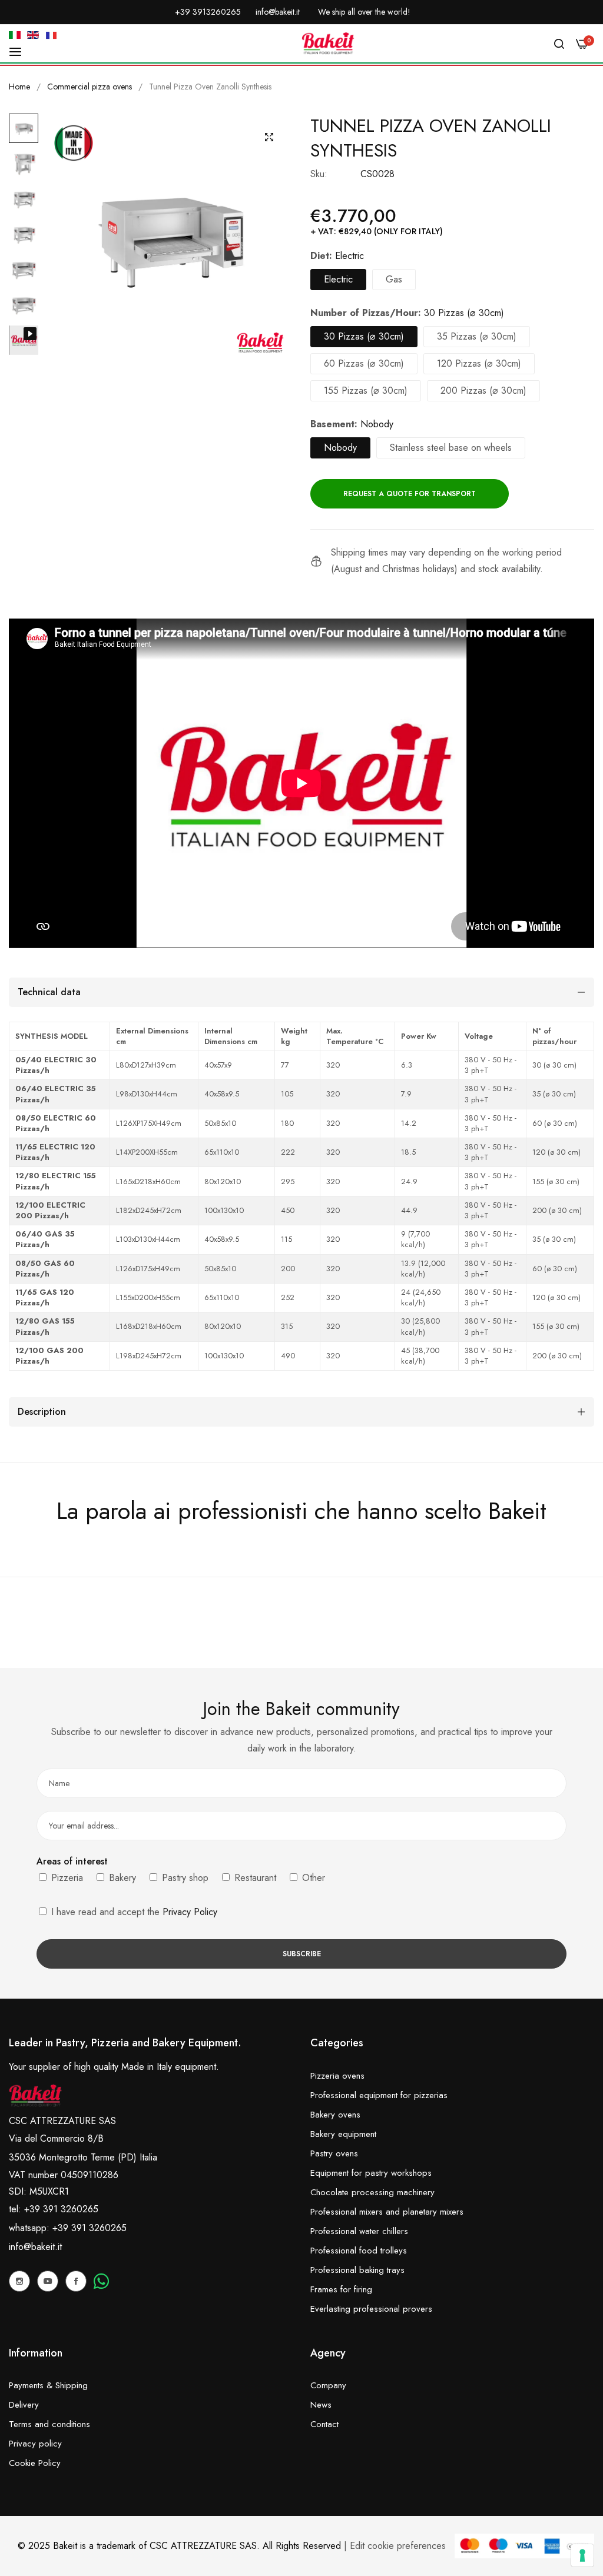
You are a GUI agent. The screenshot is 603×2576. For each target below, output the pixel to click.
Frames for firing (341, 2289)
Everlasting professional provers (371, 2309)
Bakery (121, 1878)
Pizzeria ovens (337, 2076)
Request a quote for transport (410, 494)
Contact (324, 2424)
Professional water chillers (359, 2231)
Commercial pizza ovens (90, 87)
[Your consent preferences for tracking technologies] (582, 2555)
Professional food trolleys (359, 2251)
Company (328, 2385)
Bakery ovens (335, 2115)
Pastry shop (184, 1878)
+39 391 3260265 (90, 2228)
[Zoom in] (269, 137)
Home (19, 87)
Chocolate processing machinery (372, 2192)
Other (312, 1878)
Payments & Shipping (48, 2385)
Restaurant (254, 1878)
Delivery (24, 2405)
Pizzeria (66, 1878)
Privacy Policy (190, 1912)
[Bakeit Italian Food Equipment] (328, 44)
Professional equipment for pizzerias (379, 2095)
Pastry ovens (334, 2153)
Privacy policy (35, 2444)
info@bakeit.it (35, 2247)
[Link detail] (19, 2281)
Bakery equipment (343, 2134)
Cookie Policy (35, 2463)
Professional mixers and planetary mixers (387, 2212)
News (321, 2405)
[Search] (559, 44)
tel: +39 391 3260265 (54, 2209)
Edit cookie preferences (398, 2546)
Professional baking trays (357, 2270)
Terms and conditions (49, 2424)
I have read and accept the (133, 1912)
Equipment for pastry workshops (371, 2173)
